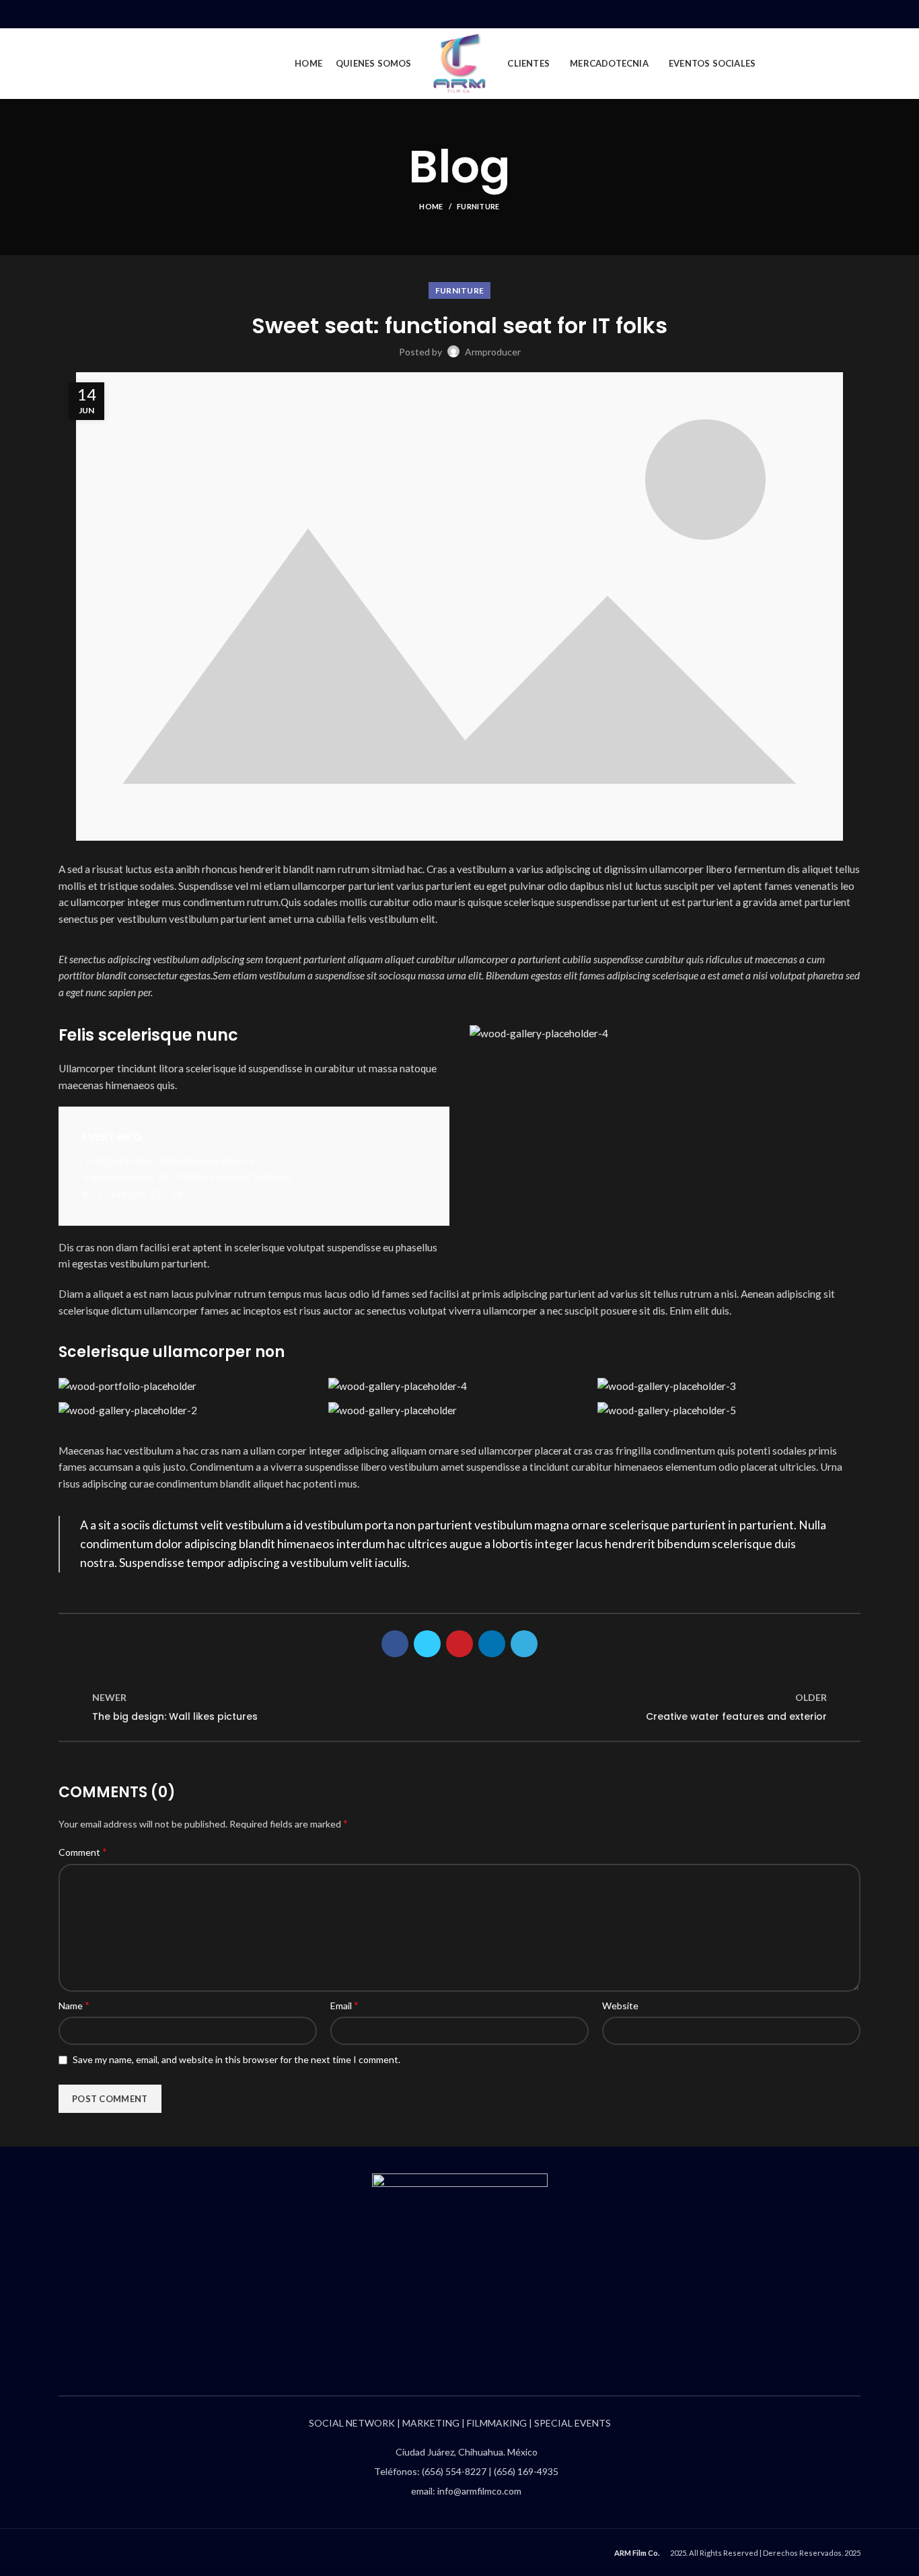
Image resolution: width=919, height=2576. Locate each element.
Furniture (478, 206)
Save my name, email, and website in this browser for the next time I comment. (236, 2059)
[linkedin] (837, 14)
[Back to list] (459, 1707)
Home (431, 206)
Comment (83, 1851)
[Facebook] (791, 14)
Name (74, 2005)
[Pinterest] (822, 14)
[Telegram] (853, 14)
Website (620, 2006)
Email (344, 2005)
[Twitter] (806, 14)
